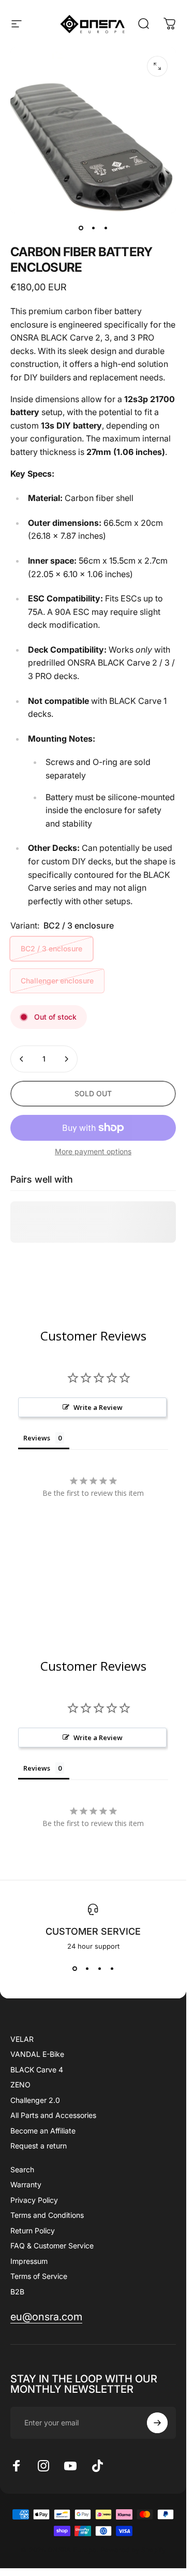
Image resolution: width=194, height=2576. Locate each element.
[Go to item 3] (106, 228)
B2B (17, 2292)
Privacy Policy (34, 2200)
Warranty (26, 2184)
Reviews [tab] (37, 1438)
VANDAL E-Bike (37, 2054)
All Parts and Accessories (53, 2115)
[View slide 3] (99, 1969)
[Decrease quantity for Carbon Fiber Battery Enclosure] (22, 1059)
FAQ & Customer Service (52, 2246)
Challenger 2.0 (35, 2100)
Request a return (39, 2146)
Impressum (29, 2261)
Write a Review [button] (98, 1407)
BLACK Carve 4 (37, 2070)
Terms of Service (39, 2276)
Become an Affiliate (43, 2131)
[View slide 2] (87, 1969)
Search (22, 2169)
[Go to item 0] (81, 228)
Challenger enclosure (57, 981)
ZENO (20, 2085)
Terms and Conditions (47, 2215)
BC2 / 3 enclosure (51, 948)
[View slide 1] (74, 1969)
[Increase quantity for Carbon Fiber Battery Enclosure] (66, 1059)
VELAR (22, 2039)
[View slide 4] (112, 1969)
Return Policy (33, 2231)
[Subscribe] (157, 2423)
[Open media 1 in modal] (157, 66)
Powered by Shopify (133, 2550)
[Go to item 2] (93, 228)
